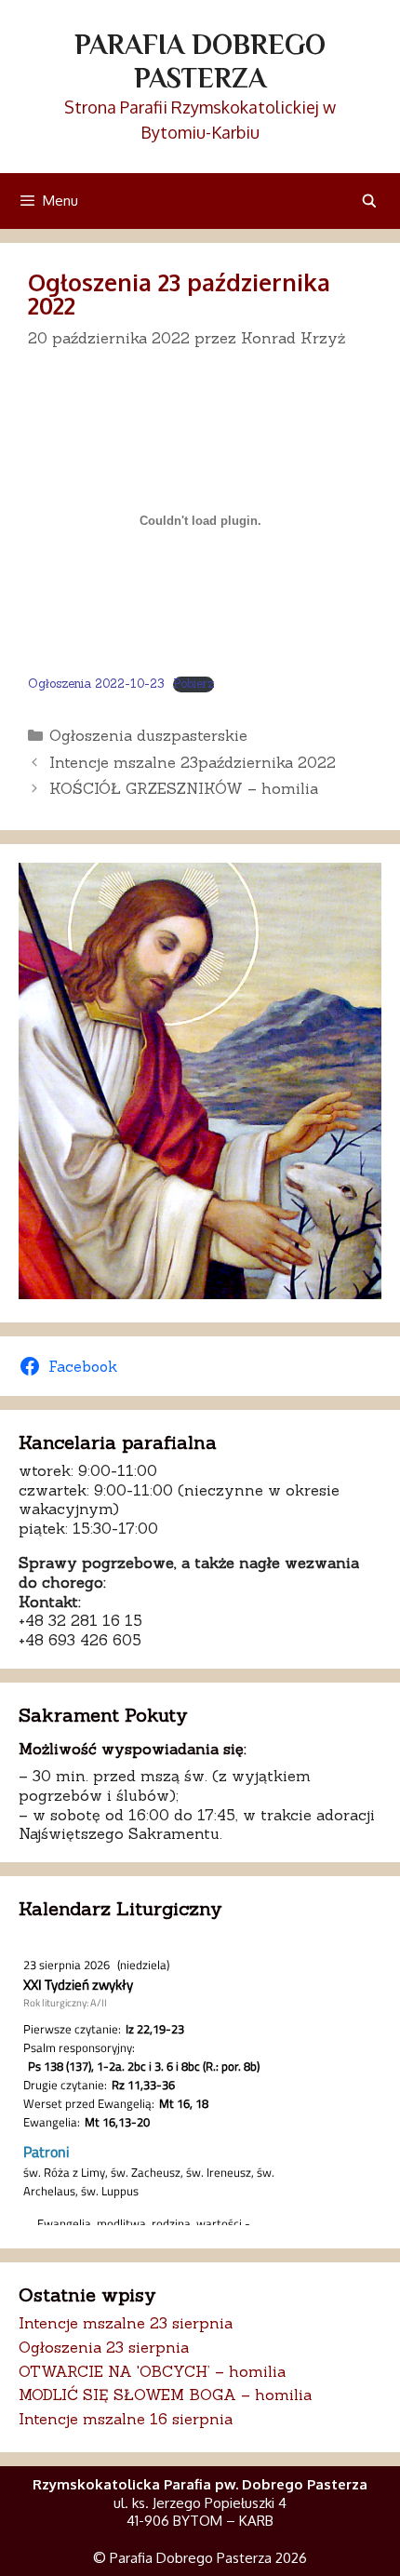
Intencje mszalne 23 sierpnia (126, 2323)
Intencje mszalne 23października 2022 (193, 762)
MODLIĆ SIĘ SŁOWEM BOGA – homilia (165, 2395)
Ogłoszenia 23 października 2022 (179, 294)
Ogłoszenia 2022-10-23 (96, 684)
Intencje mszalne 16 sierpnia (126, 2419)
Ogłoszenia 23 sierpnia (104, 2347)
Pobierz (193, 684)
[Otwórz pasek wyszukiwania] (369, 201)
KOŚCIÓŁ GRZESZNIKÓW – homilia (184, 788)
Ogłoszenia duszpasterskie (148, 735)
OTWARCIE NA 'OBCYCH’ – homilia (152, 2371)
